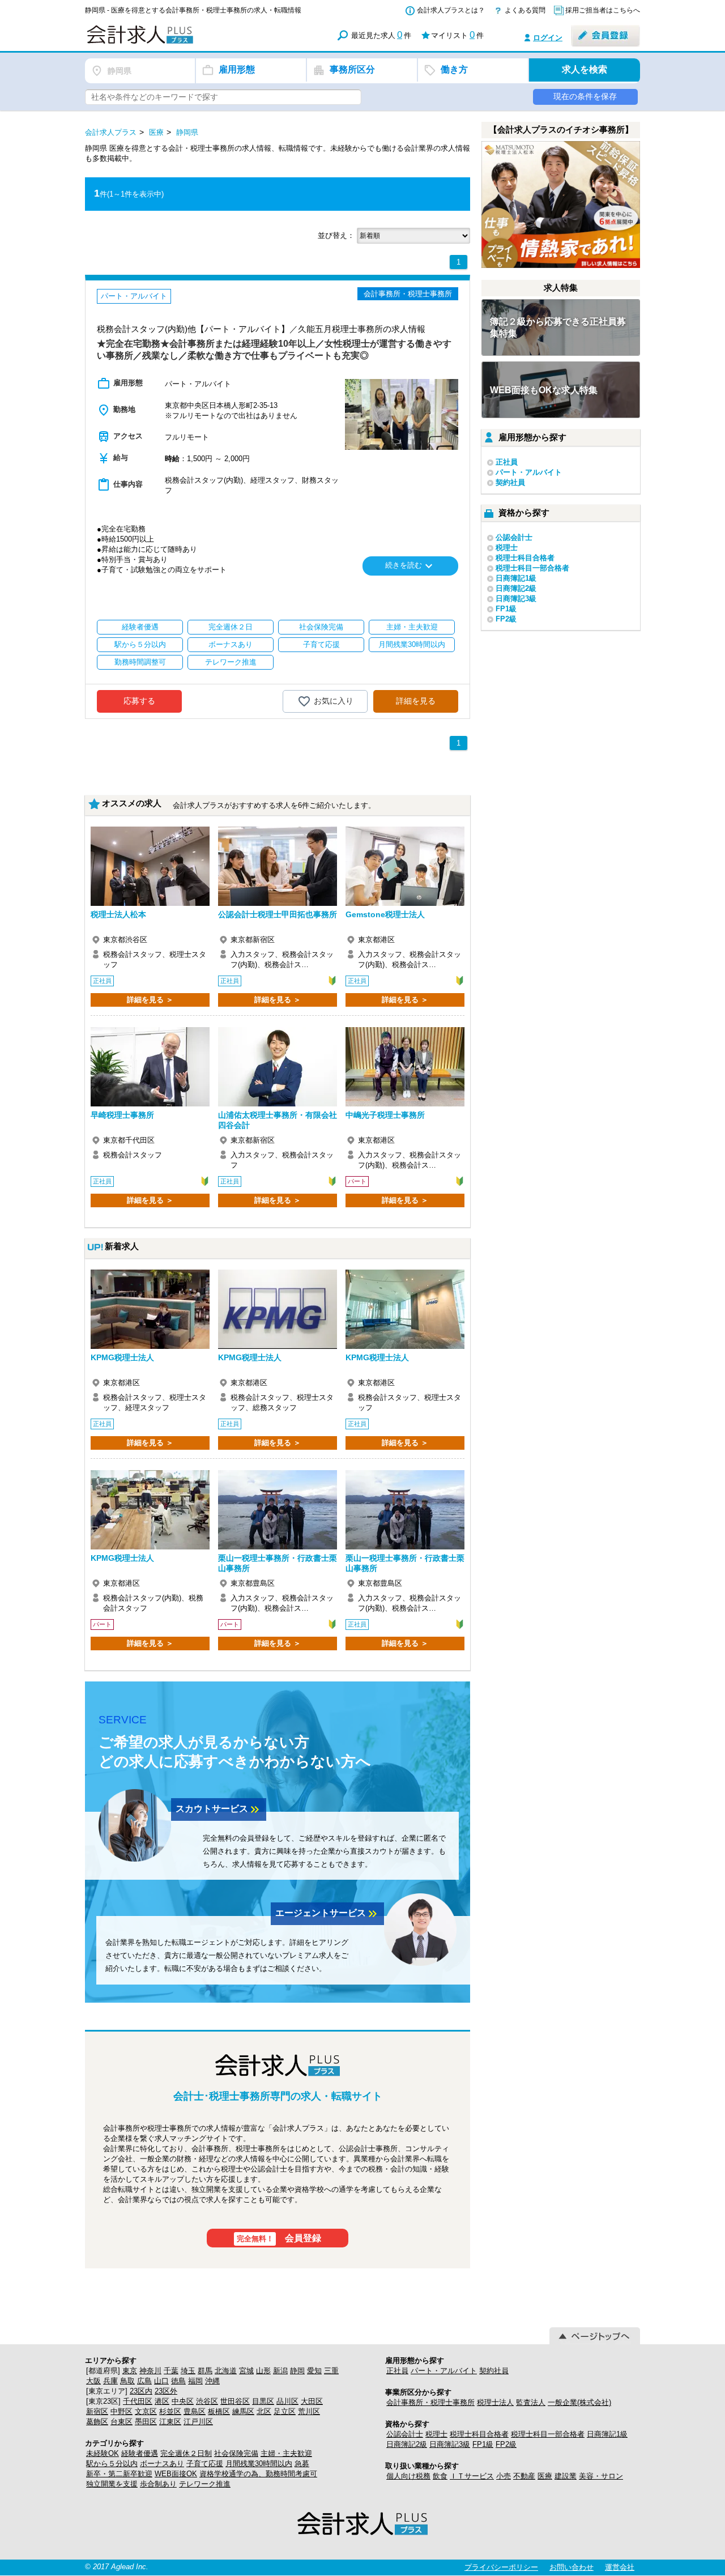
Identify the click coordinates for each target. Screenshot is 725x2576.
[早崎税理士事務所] (150, 1067)
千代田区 (138, 2401)
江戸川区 (198, 2422)
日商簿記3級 (516, 599)
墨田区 (146, 2422)
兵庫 (110, 2381)
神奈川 (150, 2371)
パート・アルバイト (529, 472)
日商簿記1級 (516, 578)
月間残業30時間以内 (259, 2464)
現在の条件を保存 (585, 96)
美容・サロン (601, 2476)
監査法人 (531, 2402)
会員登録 (279, 2238)
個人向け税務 (408, 2476)
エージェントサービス (327, 1914)
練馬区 (243, 2411)
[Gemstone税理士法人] (405, 866)
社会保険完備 (236, 2453)
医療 (545, 2476)
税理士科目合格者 (525, 558)
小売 (504, 2476)
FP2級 (506, 619)
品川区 (287, 2401)
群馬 (205, 2371)
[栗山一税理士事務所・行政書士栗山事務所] (278, 1510)
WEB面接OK (176, 2474)
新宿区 (97, 2411)
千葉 (171, 2371)
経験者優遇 (140, 2453)
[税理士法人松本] (150, 866)
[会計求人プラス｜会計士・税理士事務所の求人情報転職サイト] (181, 42)
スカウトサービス (219, 1809)
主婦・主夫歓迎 (286, 2453)
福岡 (195, 2381)
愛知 (314, 2371)
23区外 (166, 2391)
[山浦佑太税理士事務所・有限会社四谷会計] (278, 1067)
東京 (130, 2371)
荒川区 (309, 2411)
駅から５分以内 (112, 2464)
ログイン (548, 38)
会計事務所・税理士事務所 (430, 2402)
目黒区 (263, 2401)
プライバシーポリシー (501, 2567)
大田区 (312, 2401)
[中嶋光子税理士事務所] (405, 1067)
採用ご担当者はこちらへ (603, 10)
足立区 (285, 2411)
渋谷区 (207, 2401)
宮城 (246, 2371)
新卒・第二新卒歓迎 (119, 2474)
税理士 (507, 548)
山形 (263, 2371)
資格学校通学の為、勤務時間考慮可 (258, 2474)
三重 (331, 2371)
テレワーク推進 (205, 2484)
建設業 (566, 2476)
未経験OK (103, 2453)
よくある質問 (525, 10)
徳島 (178, 2381)
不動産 (524, 2476)
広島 (144, 2381)
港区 (162, 2401)
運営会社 (620, 2567)
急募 (302, 2464)
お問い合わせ (572, 2567)
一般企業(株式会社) (579, 2402)
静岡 (297, 2371)
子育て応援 (205, 2464)
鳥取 (127, 2381)
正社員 (507, 462)
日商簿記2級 (516, 588)
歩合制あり (158, 2484)
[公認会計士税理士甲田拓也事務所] (278, 866)
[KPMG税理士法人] (150, 1309)
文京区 (146, 2411)
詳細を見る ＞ (150, 1000)
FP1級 (506, 609)
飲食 (440, 2476)
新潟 (280, 2371)
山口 (161, 2381)
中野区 (121, 2411)
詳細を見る (416, 701)
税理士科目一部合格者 (532, 568)
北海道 (226, 2371)
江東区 (170, 2422)
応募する (139, 701)
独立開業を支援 (112, 2484)
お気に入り (334, 700)
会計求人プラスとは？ (451, 10)
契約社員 (510, 482)
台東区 (121, 2422)
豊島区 (195, 2411)
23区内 (141, 2391)
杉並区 (170, 2411)
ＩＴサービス (472, 2476)
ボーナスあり (162, 2464)
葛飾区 (97, 2422)
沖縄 (212, 2381)
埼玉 (188, 2371)
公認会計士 (514, 537)
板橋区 (219, 2411)
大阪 (93, 2381)
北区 (264, 2411)
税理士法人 (495, 2402)
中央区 (183, 2401)
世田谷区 (235, 2401)
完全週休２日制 (186, 2453)
